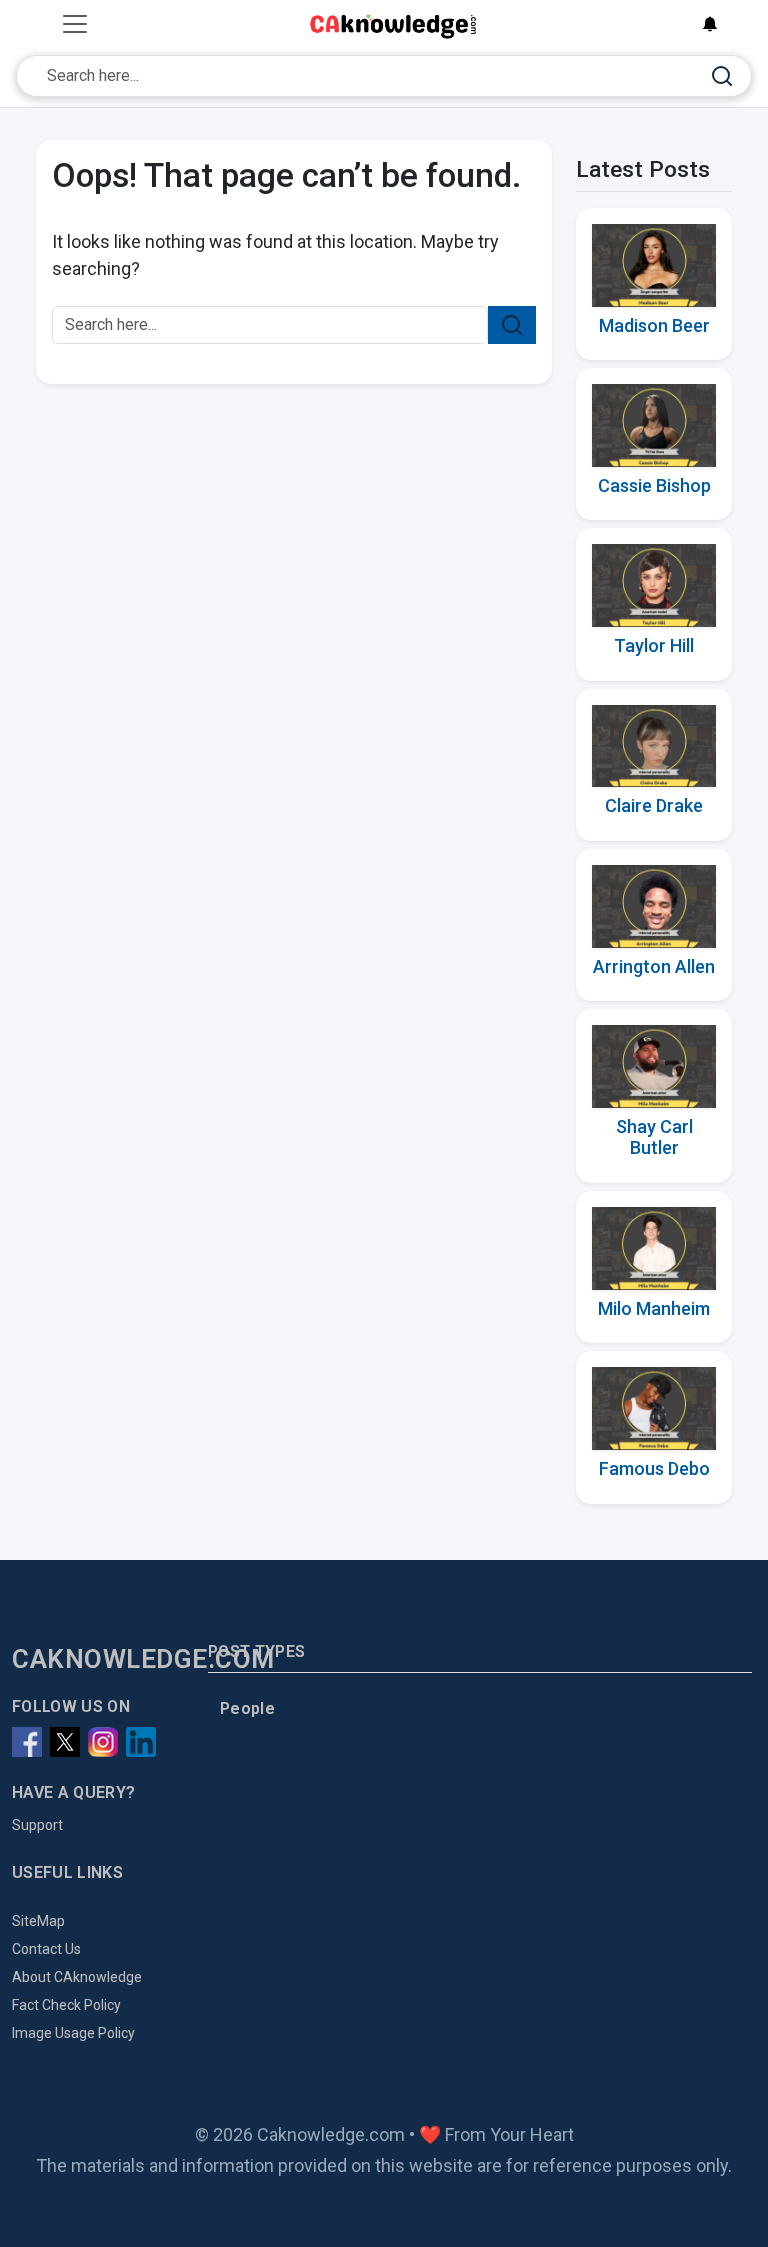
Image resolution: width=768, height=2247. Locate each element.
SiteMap (38, 1921)
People (247, 1708)
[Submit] (722, 76)
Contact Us (46, 1949)
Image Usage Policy (73, 2033)
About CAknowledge (77, 1977)
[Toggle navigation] (75, 24)
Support (37, 1825)
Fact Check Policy (66, 2005)
